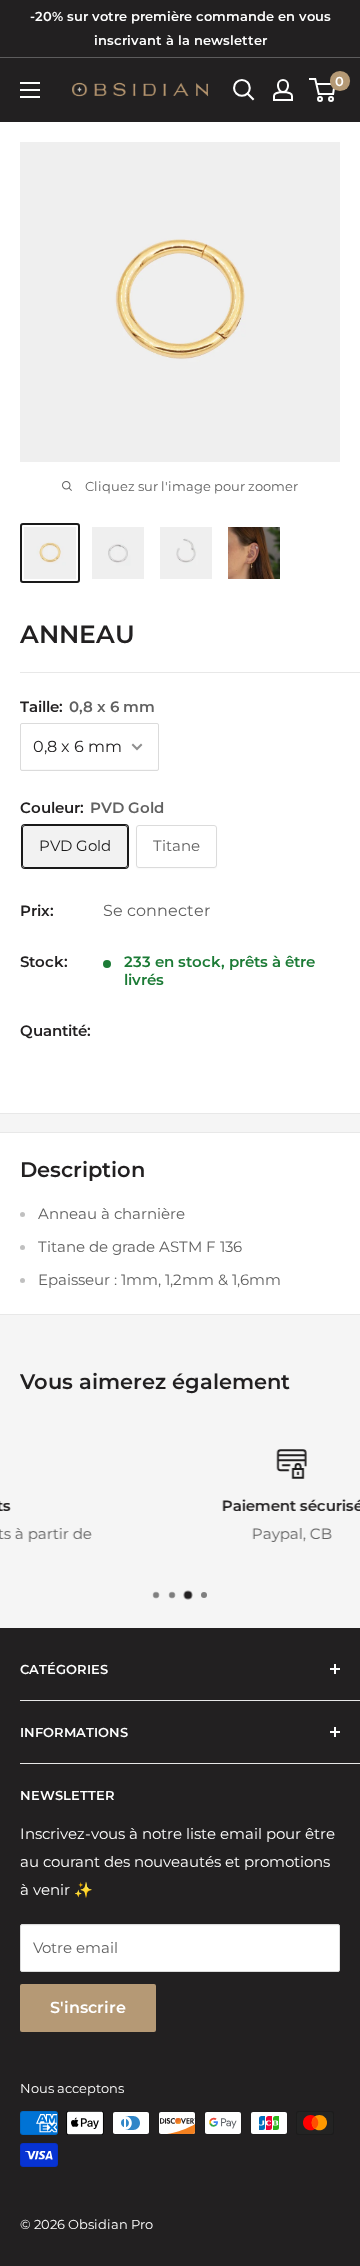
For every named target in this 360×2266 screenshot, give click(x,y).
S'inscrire (88, 2007)
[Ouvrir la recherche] (244, 90)
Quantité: (55, 1030)
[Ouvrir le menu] (30, 90)
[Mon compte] (283, 90)
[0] (323, 90)
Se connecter (156, 910)
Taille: (87, 706)
